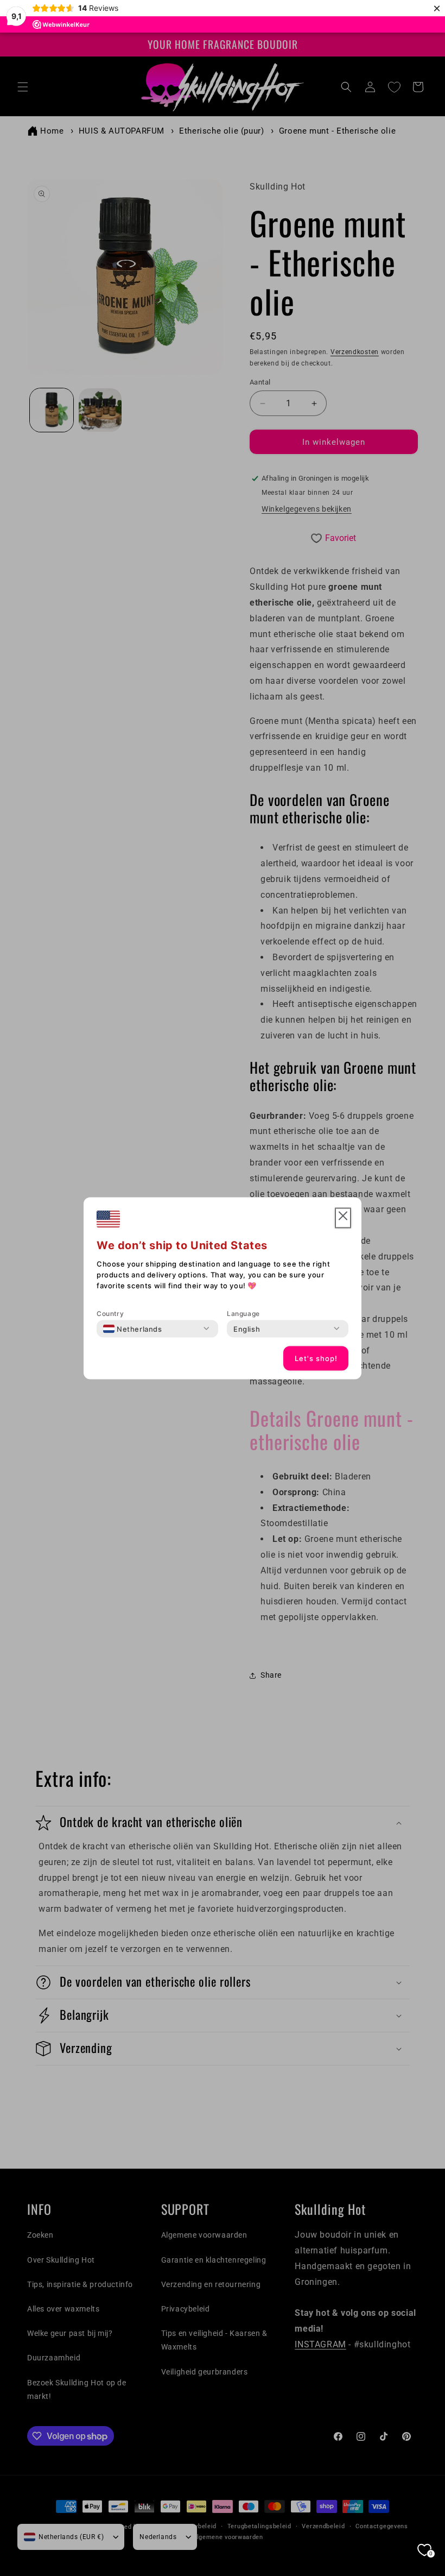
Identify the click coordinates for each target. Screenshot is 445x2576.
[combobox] (133, 1328)
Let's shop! (316, 1358)
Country (110, 1313)
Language (243, 1313)
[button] (343, 1218)
